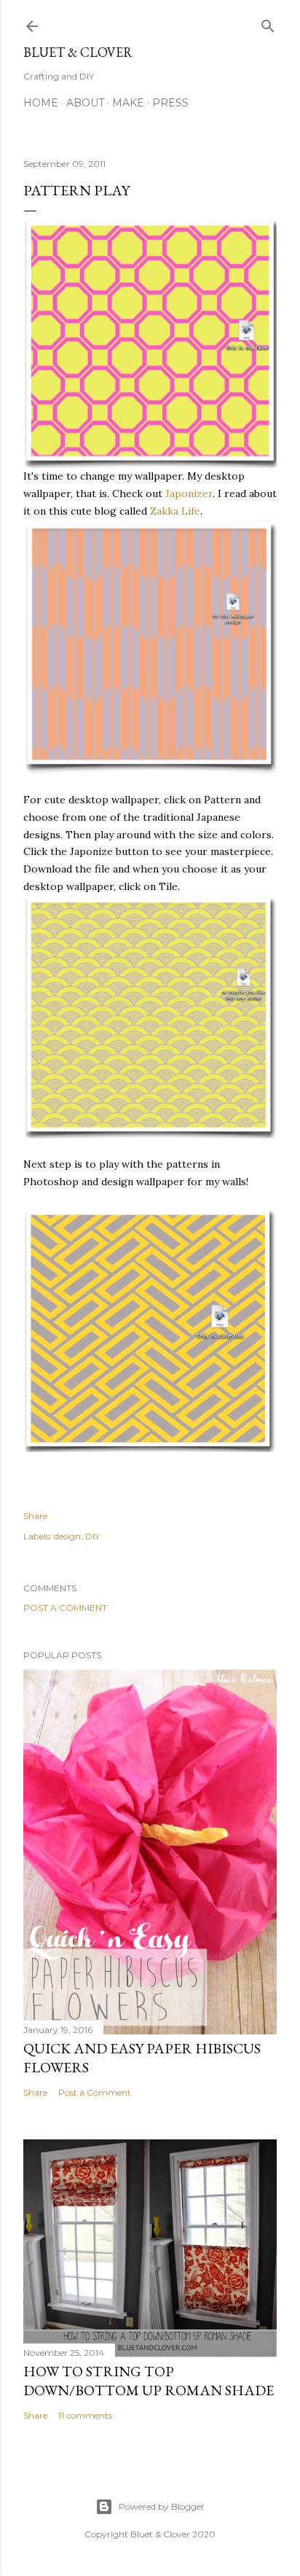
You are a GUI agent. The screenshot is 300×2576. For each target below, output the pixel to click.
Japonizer (187, 493)
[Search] (268, 23)
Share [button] (35, 1516)
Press (170, 103)
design (67, 1536)
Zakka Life (174, 511)
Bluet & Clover (78, 52)
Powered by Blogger (162, 2506)
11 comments (85, 2415)
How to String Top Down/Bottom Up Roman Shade (149, 2381)
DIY (92, 1536)
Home (41, 103)
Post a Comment (65, 1608)
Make (128, 103)
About (85, 103)
